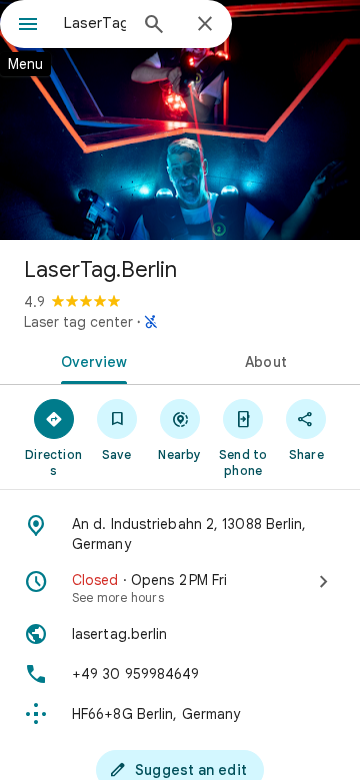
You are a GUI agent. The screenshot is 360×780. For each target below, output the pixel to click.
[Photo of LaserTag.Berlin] (180, 120)
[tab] (90, 360)
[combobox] (95, 23)
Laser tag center (78, 322)
